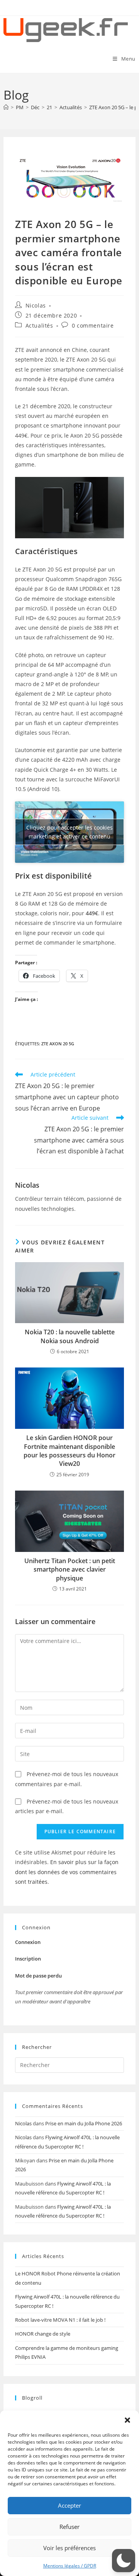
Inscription (28, 1959)
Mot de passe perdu (38, 1976)
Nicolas (36, 305)
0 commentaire (93, 325)
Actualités (39, 325)
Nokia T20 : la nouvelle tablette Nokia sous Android (70, 1336)
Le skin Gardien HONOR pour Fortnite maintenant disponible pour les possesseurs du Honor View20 (69, 1451)
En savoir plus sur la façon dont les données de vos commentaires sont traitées (67, 1872)
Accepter (69, 2505)
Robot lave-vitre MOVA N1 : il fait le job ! (60, 2320)
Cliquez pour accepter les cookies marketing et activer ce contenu (69, 832)
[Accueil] (6, 107)
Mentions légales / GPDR (70, 2566)
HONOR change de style (43, 2334)
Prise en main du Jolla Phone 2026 (84, 2123)
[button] (127, 2420)
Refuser (69, 2527)
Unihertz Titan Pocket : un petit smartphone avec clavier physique (70, 1569)
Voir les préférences (69, 2548)
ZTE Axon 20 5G (58, 1044)
